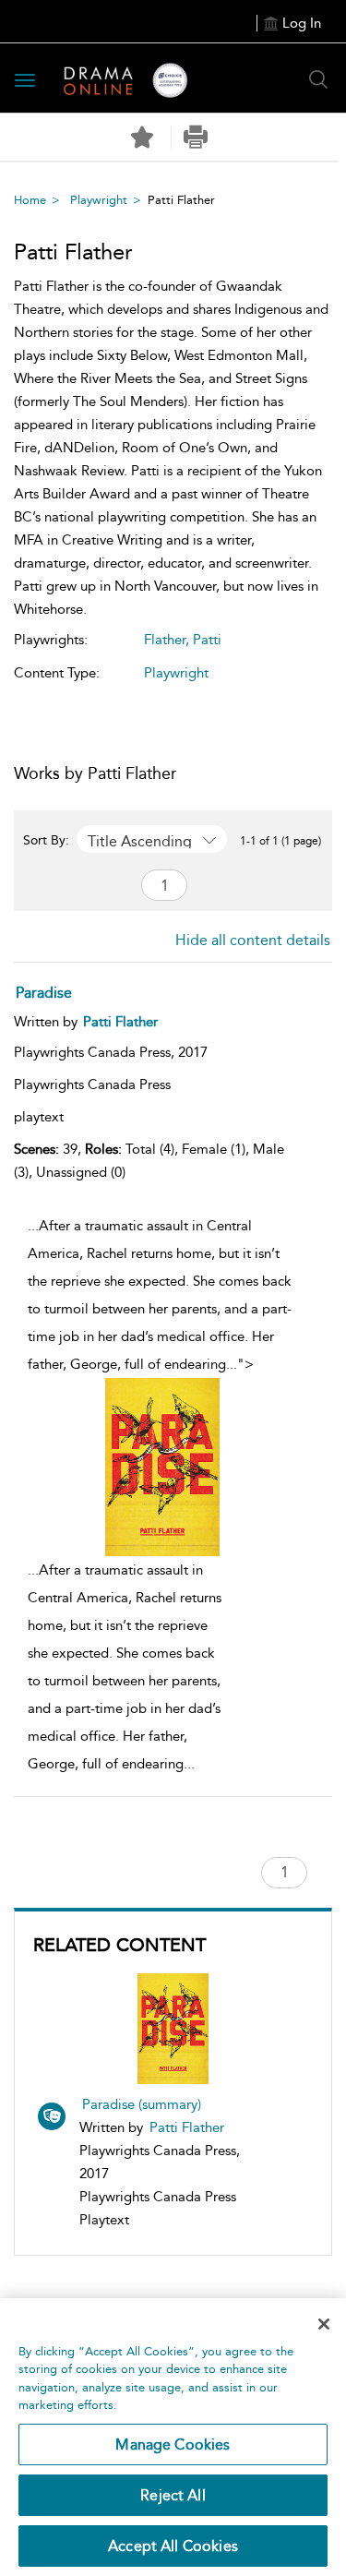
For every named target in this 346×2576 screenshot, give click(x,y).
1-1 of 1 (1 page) (280, 841)
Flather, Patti (183, 640)
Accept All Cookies (173, 2546)
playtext (39, 1117)
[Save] (142, 138)
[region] (173, 2437)
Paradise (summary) (142, 2104)
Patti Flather (187, 2127)
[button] (196, 137)
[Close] (324, 2324)
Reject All (173, 2495)
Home (30, 200)
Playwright (99, 200)
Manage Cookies (173, 2444)
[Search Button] (318, 79)
